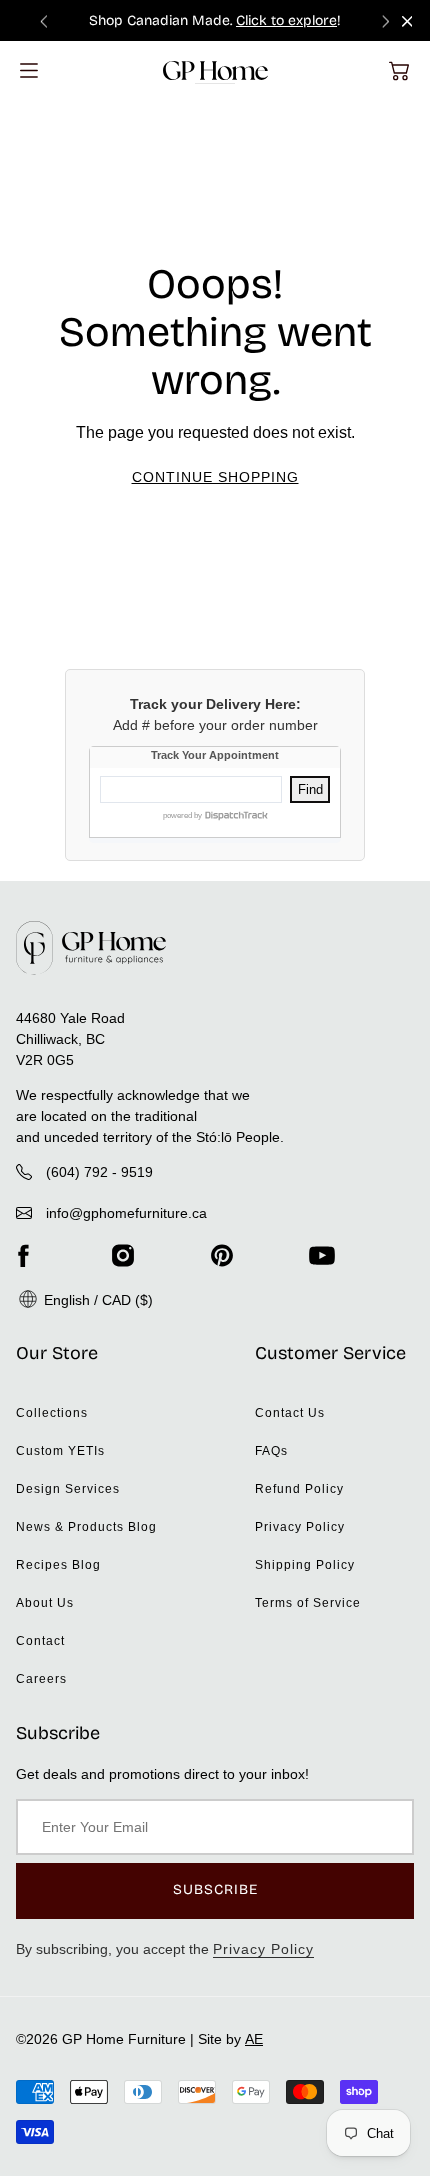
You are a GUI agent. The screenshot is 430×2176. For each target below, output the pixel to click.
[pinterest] (222, 1256)
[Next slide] (386, 20)
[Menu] (29, 70)
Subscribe (215, 1889)
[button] (399, 71)
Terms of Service (308, 1603)
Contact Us (290, 1413)
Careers (41, 1679)
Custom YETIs (60, 1451)
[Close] (407, 21)
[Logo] (215, 70)
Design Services (68, 1489)
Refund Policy (299, 1489)
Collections (52, 1413)
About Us (45, 1603)
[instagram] (123, 1256)
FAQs (271, 1451)
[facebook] (23, 1256)
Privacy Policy (300, 1527)
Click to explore (286, 20)
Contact (40, 1641)
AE (254, 2039)
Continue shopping (215, 477)
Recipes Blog (58, 1565)
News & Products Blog (86, 1527)
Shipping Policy (305, 1565)
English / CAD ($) (96, 1300)
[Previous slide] (44, 20)
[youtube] (322, 1256)
